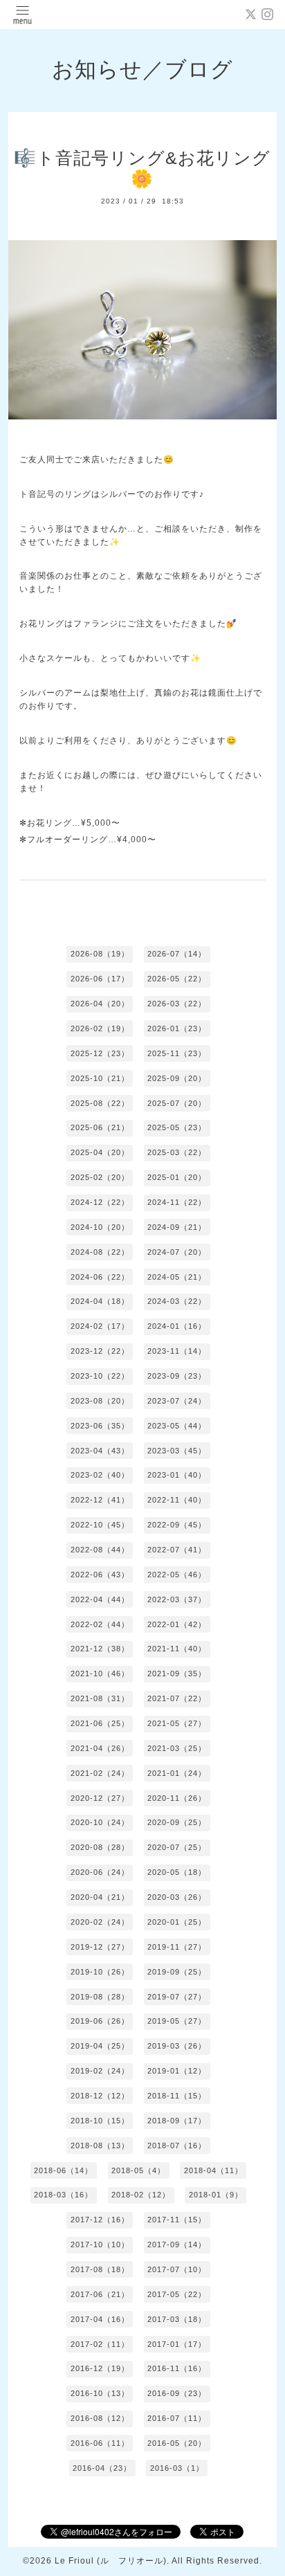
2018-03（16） (63, 2195)
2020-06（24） (100, 1872)
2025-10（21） (100, 1078)
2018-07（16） (177, 2146)
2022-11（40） (177, 1500)
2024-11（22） (177, 1202)
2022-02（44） (100, 1624)
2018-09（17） (177, 2121)
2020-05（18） (177, 1872)
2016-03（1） (177, 2468)
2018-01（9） (216, 2195)
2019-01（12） (177, 2071)
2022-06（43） (100, 1575)
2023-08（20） (100, 1401)
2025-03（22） (177, 1152)
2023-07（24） (177, 1401)
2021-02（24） (100, 1773)
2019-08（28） (100, 1997)
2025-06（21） (100, 1127)
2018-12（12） (100, 2096)
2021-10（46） (100, 1674)
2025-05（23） (177, 1127)
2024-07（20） (177, 1252)
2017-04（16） (100, 2319)
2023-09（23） (177, 1376)
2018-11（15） (177, 2096)
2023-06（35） (100, 1426)
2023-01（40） (177, 1475)
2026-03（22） (177, 1004)
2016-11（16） (177, 2368)
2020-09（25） (177, 1822)
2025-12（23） (100, 1053)
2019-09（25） (177, 1972)
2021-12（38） (100, 1649)
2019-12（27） (100, 1947)
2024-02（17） (100, 1326)
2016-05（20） (177, 2443)
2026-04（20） (100, 1004)
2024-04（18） (100, 1301)
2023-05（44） (177, 1426)
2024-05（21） (177, 1277)
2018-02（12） (141, 2195)
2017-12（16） (100, 2220)
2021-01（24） (177, 1773)
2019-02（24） (100, 2071)
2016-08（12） (100, 2418)
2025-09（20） (177, 1078)
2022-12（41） (100, 1500)
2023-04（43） (100, 1451)
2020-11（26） (177, 1798)
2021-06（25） (100, 1723)
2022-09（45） (177, 1525)
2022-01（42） (177, 1624)
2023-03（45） (177, 1451)
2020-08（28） (100, 1847)
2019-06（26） (100, 2021)
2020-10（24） (100, 1822)
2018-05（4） (138, 2170)
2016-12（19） (100, 2368)
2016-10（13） (100, 2393)
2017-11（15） (177, 2220)
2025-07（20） (177, 1103)
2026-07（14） (177, 954)
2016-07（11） (177, 2418)
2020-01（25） (177, 1922)
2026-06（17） (100, 979)
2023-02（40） (100, 1475)
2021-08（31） (100, 1698)
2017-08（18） (100, 2269)
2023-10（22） (100, 1376)
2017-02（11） (100, 2344)
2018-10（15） (100, 2121)
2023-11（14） (177, 1351)
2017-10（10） (100, 2244)
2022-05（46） (177, 1575)
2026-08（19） (100, 954)
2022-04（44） (100, 1599)
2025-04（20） (100, 1152)
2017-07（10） (177, 2269)
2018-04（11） (213, 2170)
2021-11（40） (177, 1649)
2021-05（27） (177, 1723)
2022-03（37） (177, 1599)
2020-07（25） (177, 1847)
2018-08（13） (100, 2146)
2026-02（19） (100, 1028)
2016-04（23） (102, 2468)
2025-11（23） (177, 1053)
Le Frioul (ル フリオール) (111, 2561)
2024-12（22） (100, 1202)
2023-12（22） (100, 1351)
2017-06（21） (100, 2294)
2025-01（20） (177, 1177)
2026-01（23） (177, 1028)
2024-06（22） (100, 1277)
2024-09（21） (177, 1227)
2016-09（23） (177, 2393)
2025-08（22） (100, 1103)
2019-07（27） (177, 1997)
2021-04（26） (100, 1748)
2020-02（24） (100, 1922)
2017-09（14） (177, 2244)
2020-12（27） (100, 1798)
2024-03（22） (177, 1301)
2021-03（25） (177, 1748)
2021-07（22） (177, 1698)
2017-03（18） (177, 2319)
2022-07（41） (177, 1550)
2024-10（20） (100, 1227)
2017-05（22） (177, 2294)
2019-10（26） (100, 1972)
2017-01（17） (177, 2344)
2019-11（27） (177, 1947)
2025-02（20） (100, 1177)
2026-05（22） (177, 979)
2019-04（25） (100, 2046)
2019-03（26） (177, 2046)
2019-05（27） (177, 2021)
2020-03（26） (177, 1897)
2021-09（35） (177, 1674)
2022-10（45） (100, 1525)
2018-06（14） (63, 2170)
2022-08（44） (100, 1550)
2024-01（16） (177, 1326)
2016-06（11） (100, 2443)
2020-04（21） (100, 1897)
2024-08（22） (100, 1252)
